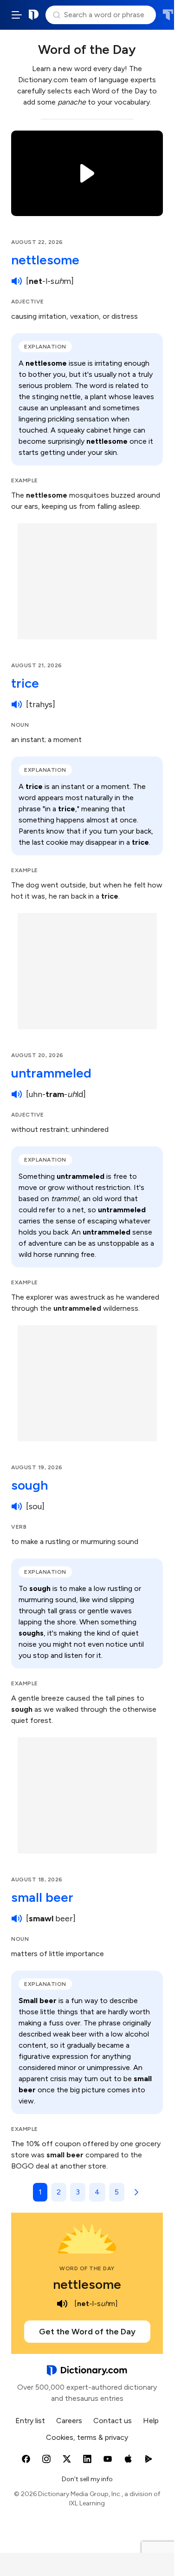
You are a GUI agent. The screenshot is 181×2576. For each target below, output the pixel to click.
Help (151, 2421)
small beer (42, 1897)
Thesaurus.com (168, 15)
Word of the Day (87, 2268)
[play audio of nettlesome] (17, 281)
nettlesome (45, 260)
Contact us (113, 2421)
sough (29, 1485)
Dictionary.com (34, 15)
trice (25, 683)
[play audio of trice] (17, 704)
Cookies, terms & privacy (87, 2437)
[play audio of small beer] (17, 1919)
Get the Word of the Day (87, 2332)
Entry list (30, 2421)
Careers (69, 2421)
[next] (135, 2192)
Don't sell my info (87, 2479)
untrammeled (51, 1073)
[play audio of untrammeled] (17, 1094)
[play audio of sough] (17, 1506)
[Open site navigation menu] (17, 15)
